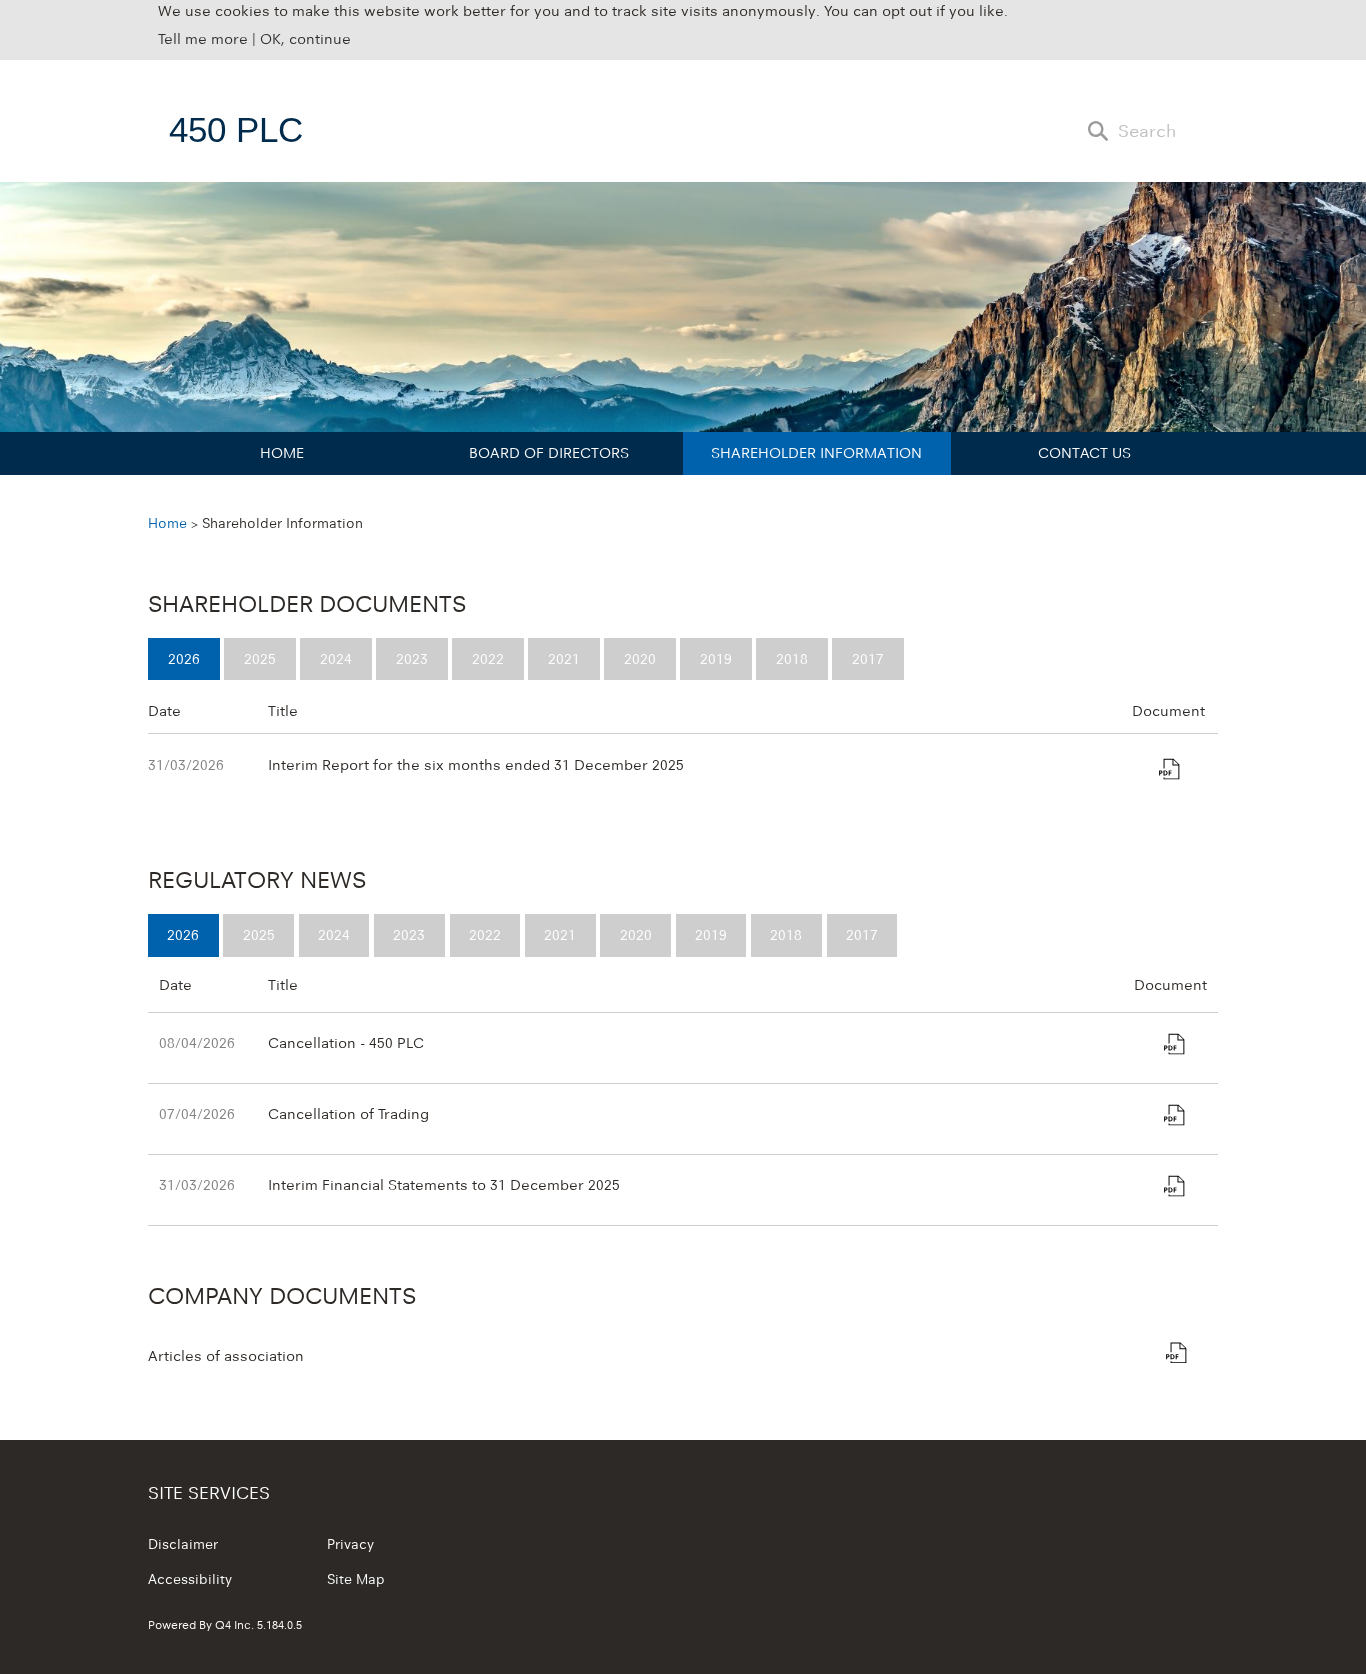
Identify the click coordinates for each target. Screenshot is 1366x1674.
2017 (868, 658)
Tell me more (203, 38)
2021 (564, 658)
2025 (260, 658)
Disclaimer (183, 1544)
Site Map (356, 1579)
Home (282, 452)
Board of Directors (549, 452)
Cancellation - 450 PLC (346, 1042)
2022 (488, 658)
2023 (412, 658)
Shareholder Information (816, 452)
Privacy (350, 1544)
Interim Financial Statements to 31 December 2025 (444, 1184)
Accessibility (190, 1579)
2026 (184, 658)
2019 (716, 658)
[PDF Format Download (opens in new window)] (1169, 772)
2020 (640, 658)
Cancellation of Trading (348, 1113)
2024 (336, 658)
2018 (792, 658)
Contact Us (1084, 452)
